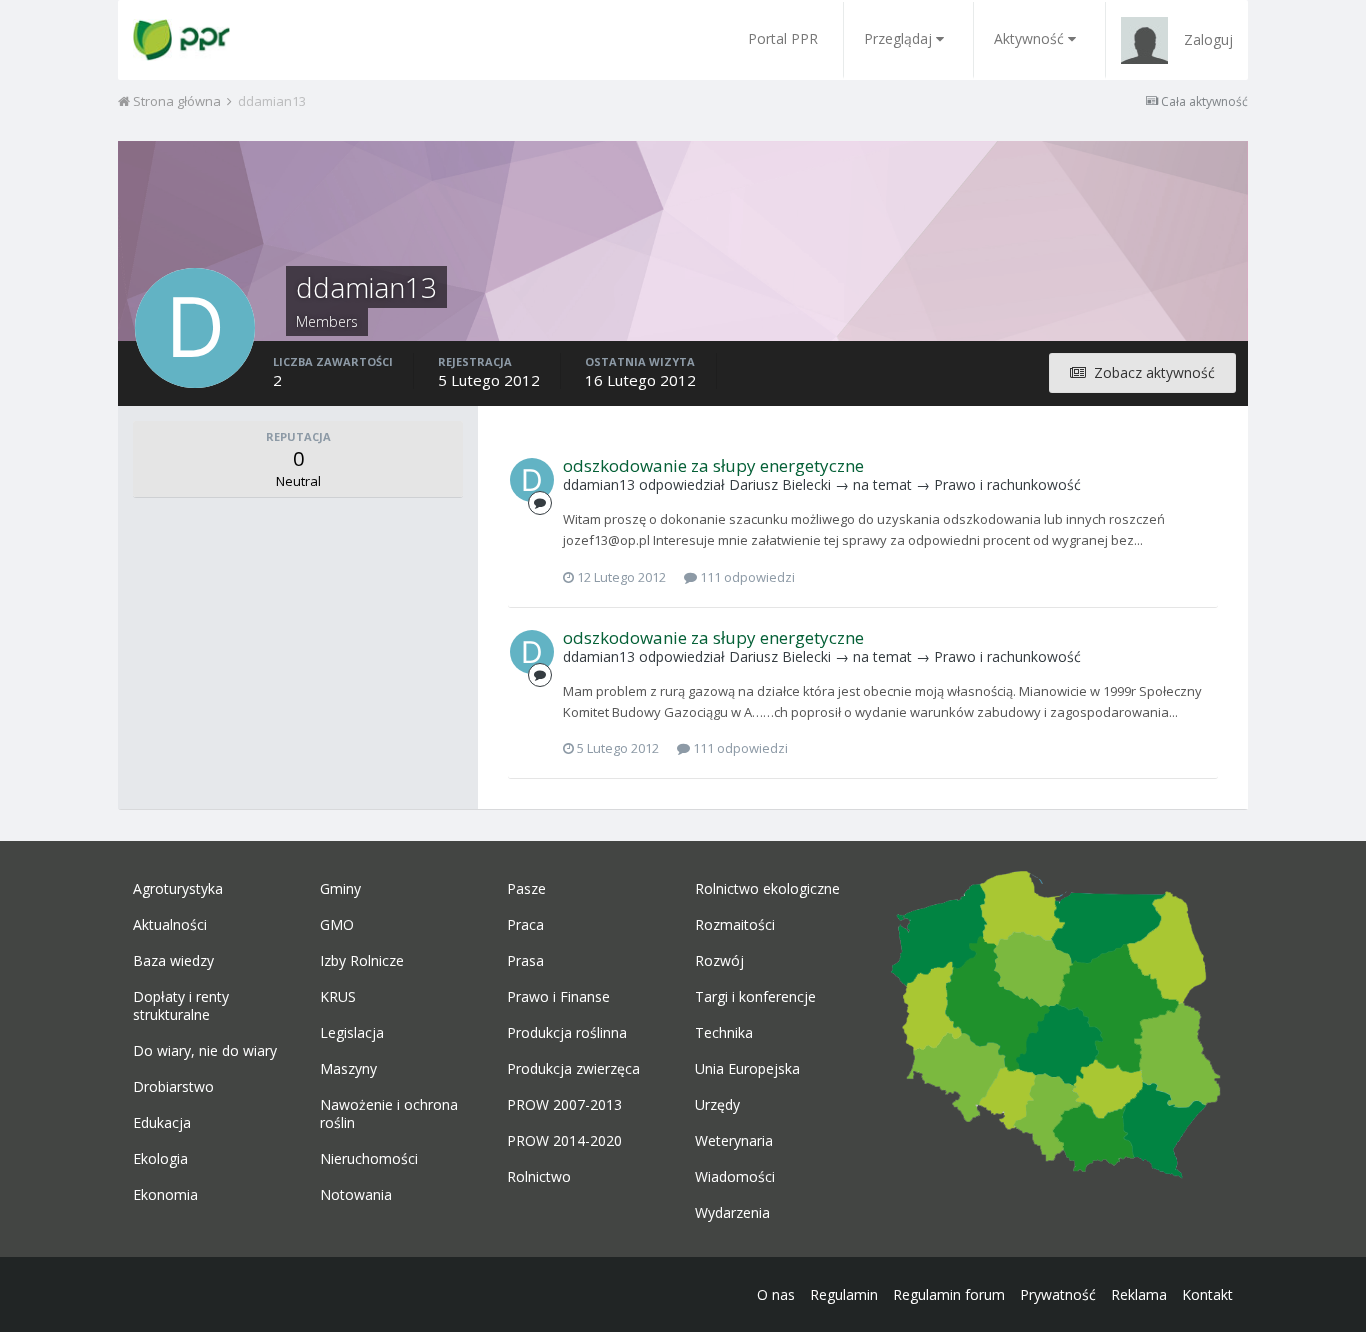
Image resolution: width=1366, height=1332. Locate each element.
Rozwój (719, 961)
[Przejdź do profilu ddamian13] (532, 480)
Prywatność (1058, 1294)
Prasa (525, 961)
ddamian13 (599, 484)
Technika (724, 1033)
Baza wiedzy (173, 961)
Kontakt (1207, 1294)
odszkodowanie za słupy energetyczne (713, 465)
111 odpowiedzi (746, 577)
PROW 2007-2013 (564, 1105)
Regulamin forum (949, 1294)
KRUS (338, 997)
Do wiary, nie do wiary (205, 1051)
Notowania (356, 1195)
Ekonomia (165, 1195)
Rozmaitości (735, 925)
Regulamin (844, 1294)
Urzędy (717, 1105)
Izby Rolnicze (362, 961)
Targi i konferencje (755, 997)
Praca (525, 925)
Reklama (1139, 1294)
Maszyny (348, 1069)
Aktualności (170, 925)
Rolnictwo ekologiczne (767, 889)
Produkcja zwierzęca (573, 1069)
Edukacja (162, 1123)
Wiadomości (735, 1177)
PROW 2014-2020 (564, 1141)
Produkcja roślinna (567, 1033)
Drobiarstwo (173, 1087)
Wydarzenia (732, 1213)
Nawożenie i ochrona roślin (389, 1114)
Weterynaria (734, 1141)
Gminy (340, 889)
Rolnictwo (539, 1177)
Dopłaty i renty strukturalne (181, 1006)
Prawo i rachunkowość (1007, 484)
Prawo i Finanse (558, 997)
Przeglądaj (898, 38)
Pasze (526, 889)
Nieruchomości (369, 1159)
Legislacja (352, 1033)
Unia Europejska (747, 1069)
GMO (337, 925)
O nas (776, 1294)
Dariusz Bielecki (780, 484)
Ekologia (160, 1159)
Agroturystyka (178, 889)
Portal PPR (783, 38)
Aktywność (1029, 38)
